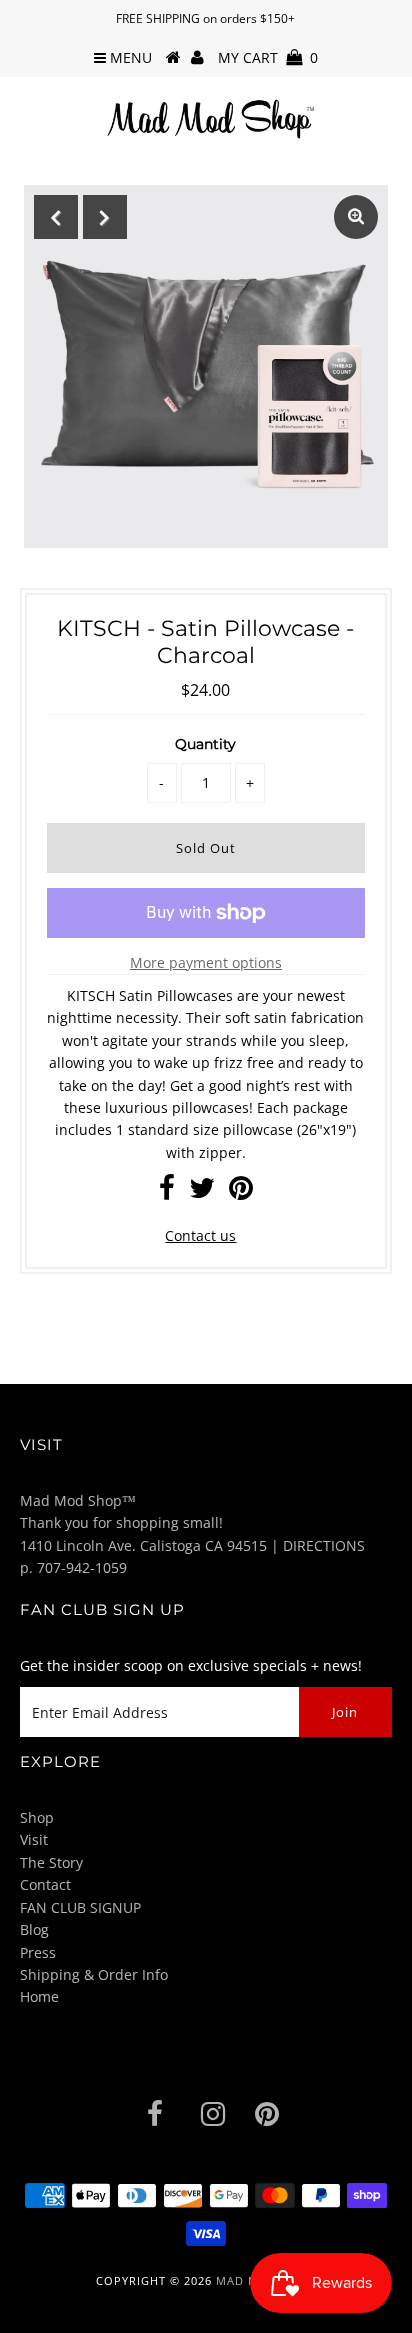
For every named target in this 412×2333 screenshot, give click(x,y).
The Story (51, 1862)
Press (38, 1952)
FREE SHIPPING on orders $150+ (205, 18)
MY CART (268, 57)
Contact (45, 1884)
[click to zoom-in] (356, 217)
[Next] (105, 217)
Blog (34, 1929)
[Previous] (56, 217)
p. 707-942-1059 (73, 1567)
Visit (34, 1839)
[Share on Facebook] (167, 1192)
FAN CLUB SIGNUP (80, 1907)
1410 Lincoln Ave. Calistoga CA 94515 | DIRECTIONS (192, 1545)
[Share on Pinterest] (241, 1192)
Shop (37, 1817)
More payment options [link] (206, 962)
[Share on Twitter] (202, 1192)
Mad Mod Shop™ (78, 1500)
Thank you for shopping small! (121, 1522)
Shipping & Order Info (94, 1974)
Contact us (200, 1235)
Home (39, 1996)
